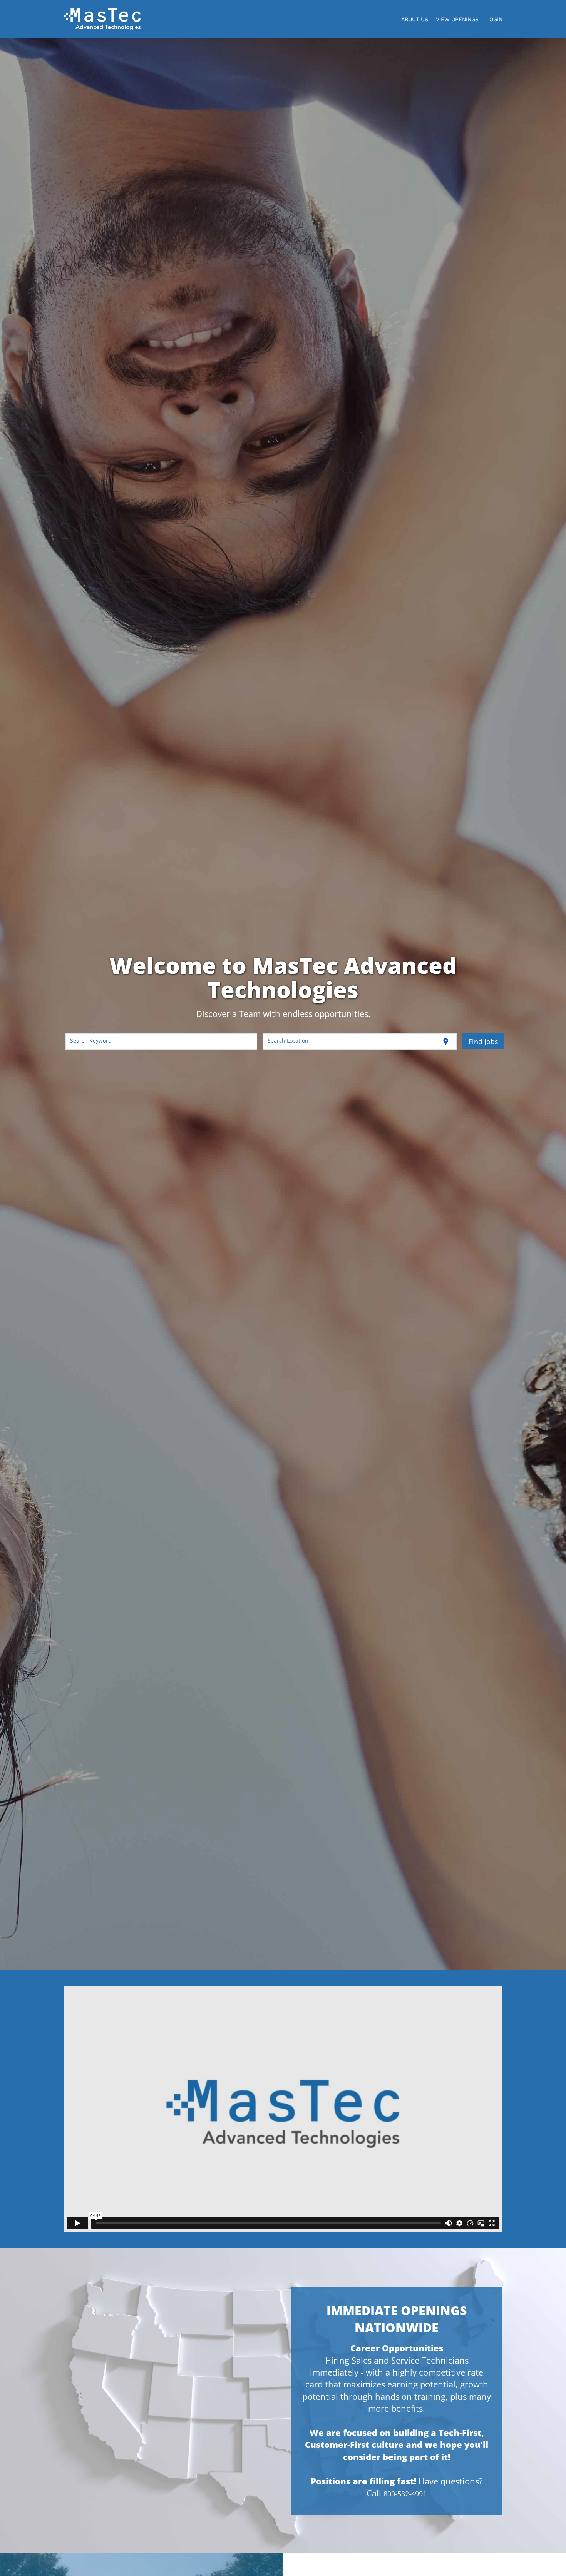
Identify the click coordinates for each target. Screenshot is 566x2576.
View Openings (457, 19)
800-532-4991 (405, 2494)
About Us (415, 19)
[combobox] (162, 1042)
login (494, 19)
